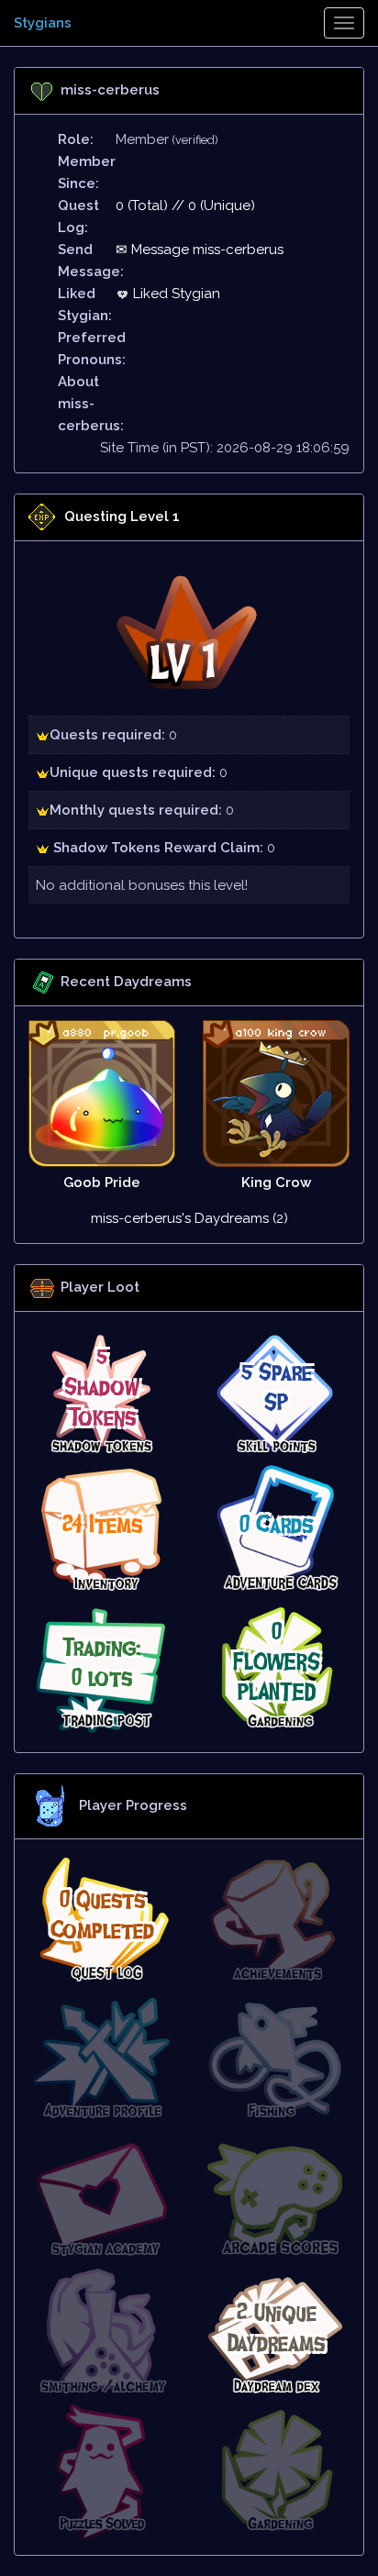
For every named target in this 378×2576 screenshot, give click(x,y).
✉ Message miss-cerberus (200, 250)
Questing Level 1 (122, 516)
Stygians (43, 23)
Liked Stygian (175, 294)
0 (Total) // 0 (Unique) (185, 205)
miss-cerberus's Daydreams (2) (189, 1218)
